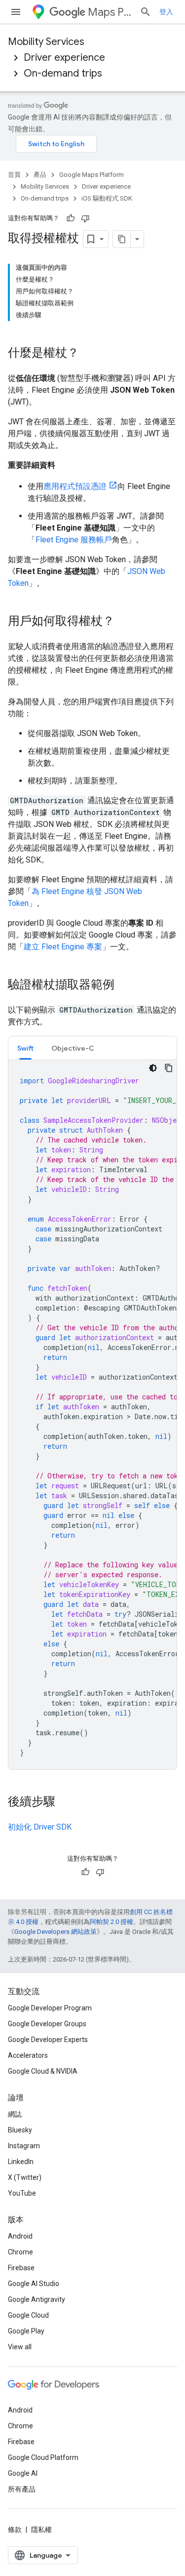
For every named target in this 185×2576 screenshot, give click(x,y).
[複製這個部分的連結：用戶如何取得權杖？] (124, 622)
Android (20, 2236)
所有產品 (22, 2489)
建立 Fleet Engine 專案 (63, 947)
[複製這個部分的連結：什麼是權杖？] (89, 354)
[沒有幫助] (85, 218)
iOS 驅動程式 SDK (107, 198)
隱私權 (41, 2530)
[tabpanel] (92, 1415)
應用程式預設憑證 (75, 486)
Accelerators (28, 2055)
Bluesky (20, 2130)
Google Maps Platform (92, 175)
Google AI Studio (34, 2284)
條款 (15, 2530)
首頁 (14, 175)
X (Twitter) (25, 2177)
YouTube (22, 2193)
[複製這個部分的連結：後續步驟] (65, 1802)
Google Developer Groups (47, 2024)
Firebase (21, 2268)
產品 (40, 175)
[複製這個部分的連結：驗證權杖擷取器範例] (124, 985)
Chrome (20, 2252)
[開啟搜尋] (146, 12)
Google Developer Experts (48, 2040)
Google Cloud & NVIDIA (43, 2071)
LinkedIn (21, 2162)
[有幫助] (71, 218)
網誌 (15, 2114)
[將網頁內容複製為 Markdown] (122, 239)
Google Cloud (28, 2315)
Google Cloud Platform (43, 2457)
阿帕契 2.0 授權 (111, 1922)
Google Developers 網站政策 (55, 1932)
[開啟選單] (16, 12)
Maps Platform (110, 12)
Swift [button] (25, 1048)
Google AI (23, 2473)
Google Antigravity (37, 2299)
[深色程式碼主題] (153, 1068)
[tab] (25, 1048)
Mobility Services (46, 42)
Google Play (26, 2331)
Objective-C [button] (73, 1048)
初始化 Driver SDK (40, 1827)
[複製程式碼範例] (169, 1068)
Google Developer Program (50, 2008)
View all (20, 2347)
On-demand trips (63, 73)
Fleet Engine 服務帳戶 (74, 540)
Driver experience (64, 58)
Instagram (24, 2146)
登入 (166, 12)
